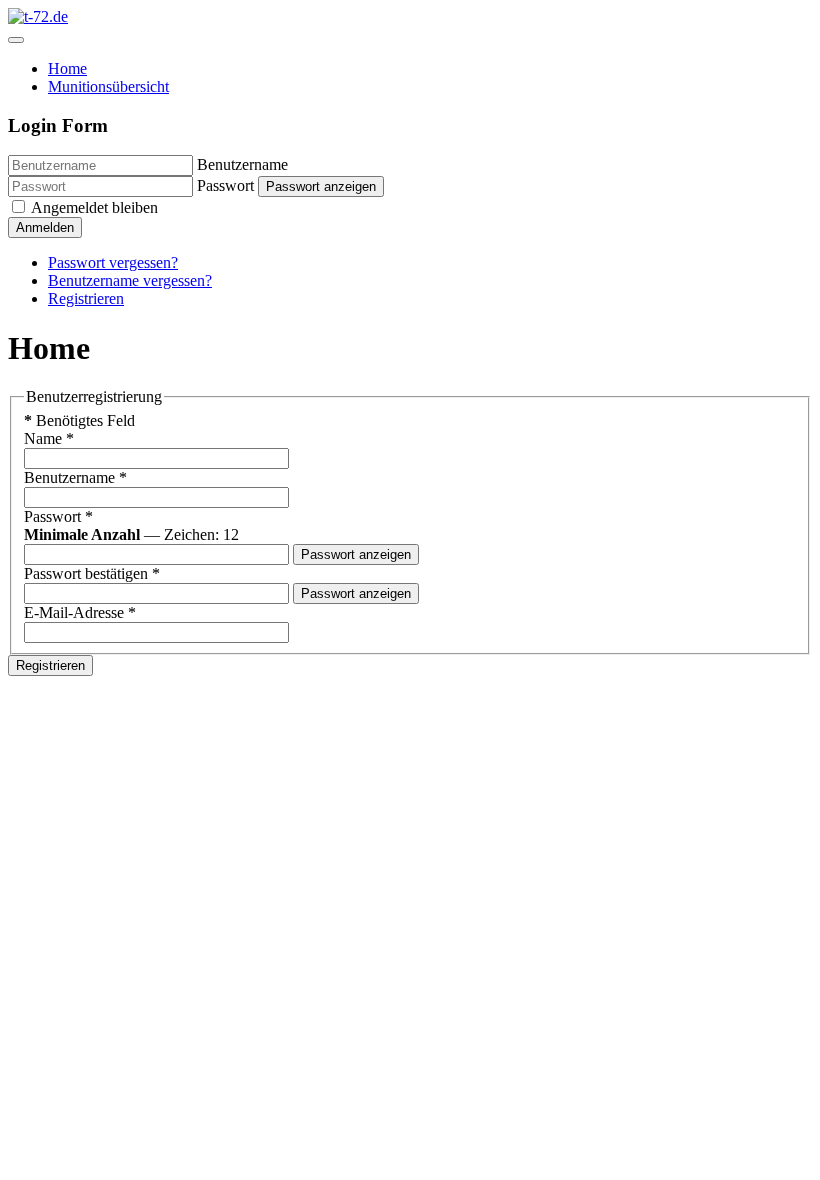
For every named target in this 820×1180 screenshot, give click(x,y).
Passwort (225, 185)
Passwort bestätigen (92, 573)
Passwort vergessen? (113, 262)
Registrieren (86, 298)
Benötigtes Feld (79, 420)
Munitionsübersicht (108, 86)
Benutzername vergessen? (130, 280)
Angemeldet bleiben (93, 207)
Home (67, 68)
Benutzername (242, 164)
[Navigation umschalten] (16, 40)
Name (49, 438)
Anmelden (45, 227)
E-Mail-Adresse (80, 612)
